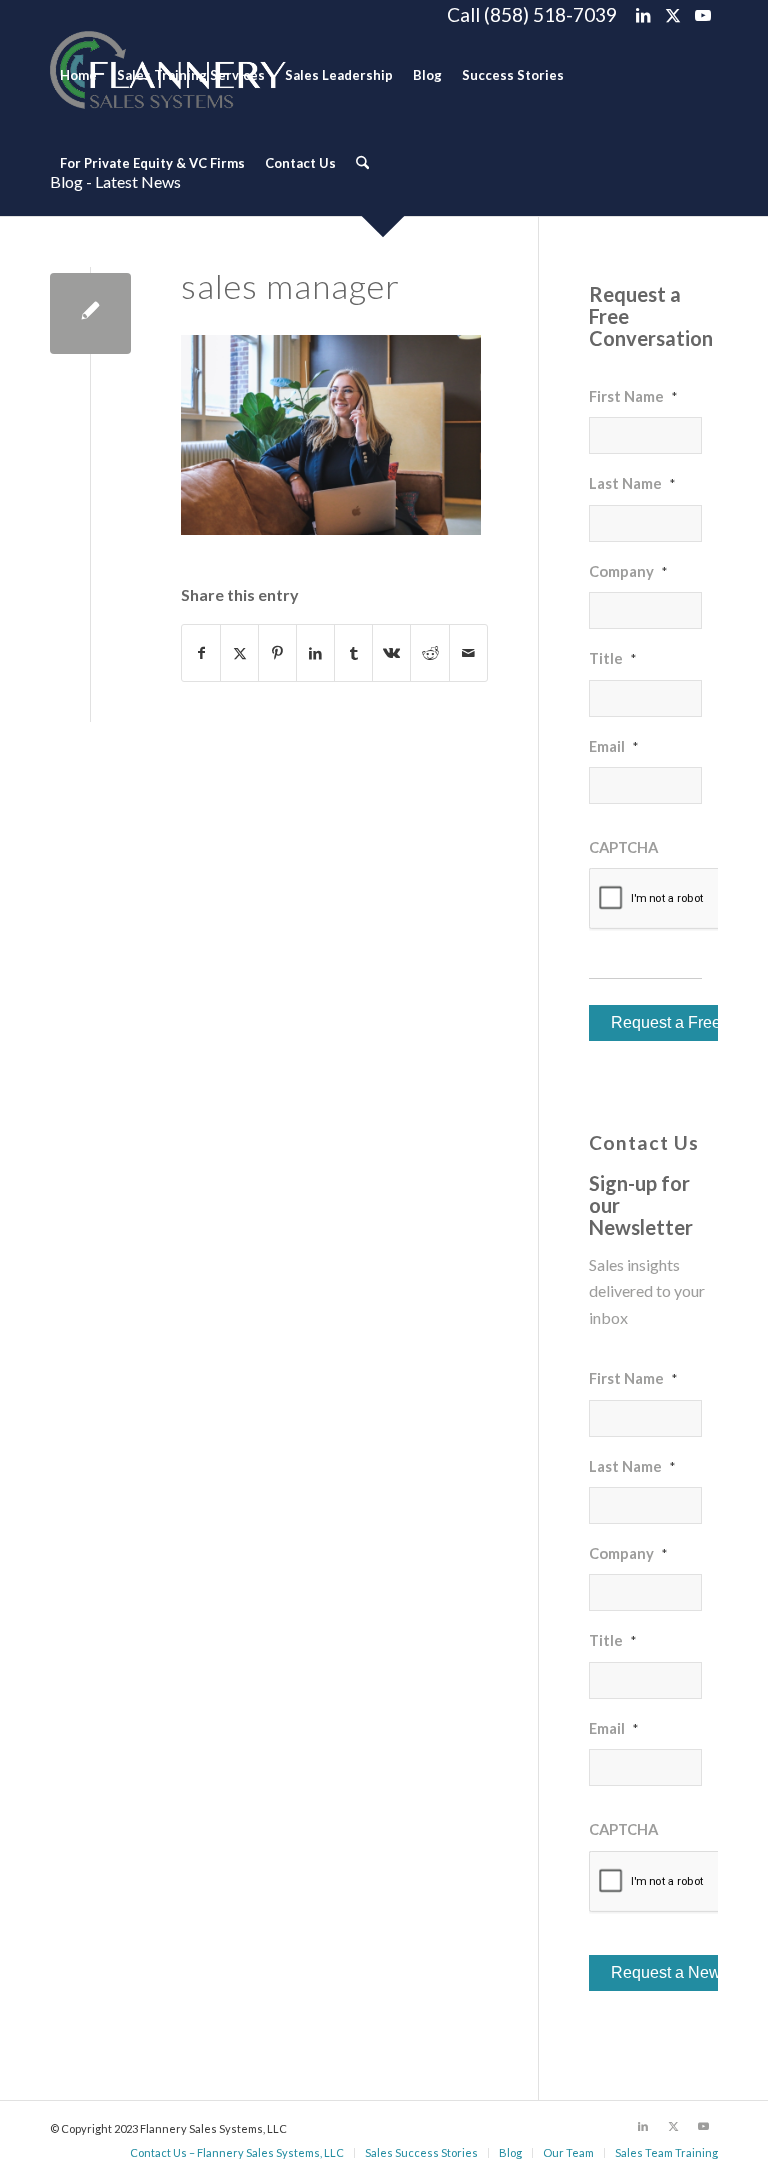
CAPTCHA (623, 847)
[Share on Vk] (391, 653)
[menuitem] (78, 75)
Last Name (632, 483)
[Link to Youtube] (703, 15)
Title (612, 658)
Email (613, 746)
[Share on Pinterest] (277, 653)
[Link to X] (672, 15)
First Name (633, 396)
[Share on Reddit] (429, 653)
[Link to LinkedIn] (642, 15)
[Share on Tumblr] (353, 653)
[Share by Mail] (468, 653)
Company (628, 571)
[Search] (362, 163)
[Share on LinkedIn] (315, 653)
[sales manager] (90, 313)
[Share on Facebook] (201, 653)
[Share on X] (239, 653)
